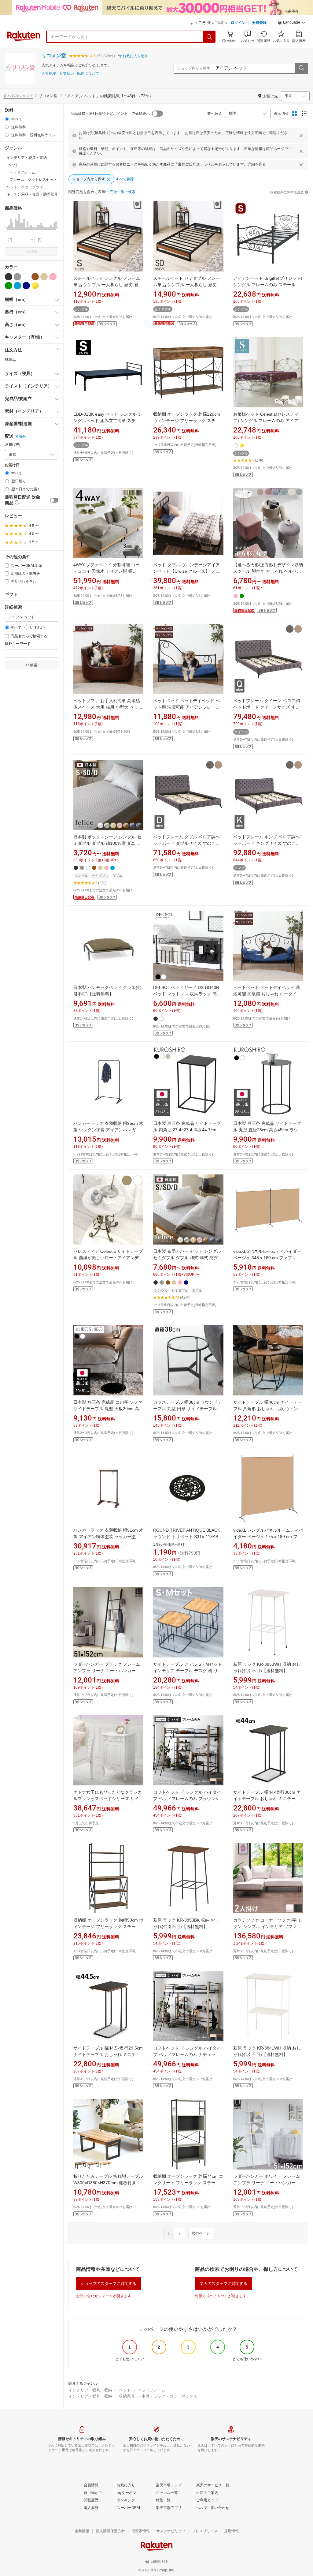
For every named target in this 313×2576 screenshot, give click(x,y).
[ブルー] (17, 286)
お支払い (67, 74)
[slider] (5, 230)
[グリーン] (9, 286)
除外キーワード (18, 644)
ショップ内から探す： (196, 68)
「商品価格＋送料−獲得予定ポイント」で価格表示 (108, 114)
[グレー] (17, 277)
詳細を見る (257, 164)
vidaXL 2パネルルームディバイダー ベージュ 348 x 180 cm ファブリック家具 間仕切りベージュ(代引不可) (267, 1258)
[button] (292, 23)
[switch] (54, 500)
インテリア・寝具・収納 (90, 2390)
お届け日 (12, 465)
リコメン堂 (54, 56)
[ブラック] (9, 277)
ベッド (125, 2390)
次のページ (201, 2233)
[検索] (209, 37)
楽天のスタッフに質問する (223, 2284)
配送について (88, 74)
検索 (34, 252)
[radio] (7, 119)
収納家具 (127, 2396)
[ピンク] (53, 277)
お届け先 (12, 445)
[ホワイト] (26, 277)
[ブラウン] (35, 277)
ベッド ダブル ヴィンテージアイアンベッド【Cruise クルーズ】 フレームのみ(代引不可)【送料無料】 (186, 571)
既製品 (10, 360)
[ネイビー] (26, 286)
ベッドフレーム (151, 2390)
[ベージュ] (44, 277)
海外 (22, 436)
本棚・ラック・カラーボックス (169, 2396)
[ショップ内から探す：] (301, 68)
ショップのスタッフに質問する (109, 2284)
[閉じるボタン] (301, 136)
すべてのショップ (18, 96)
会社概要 (49, 74)
